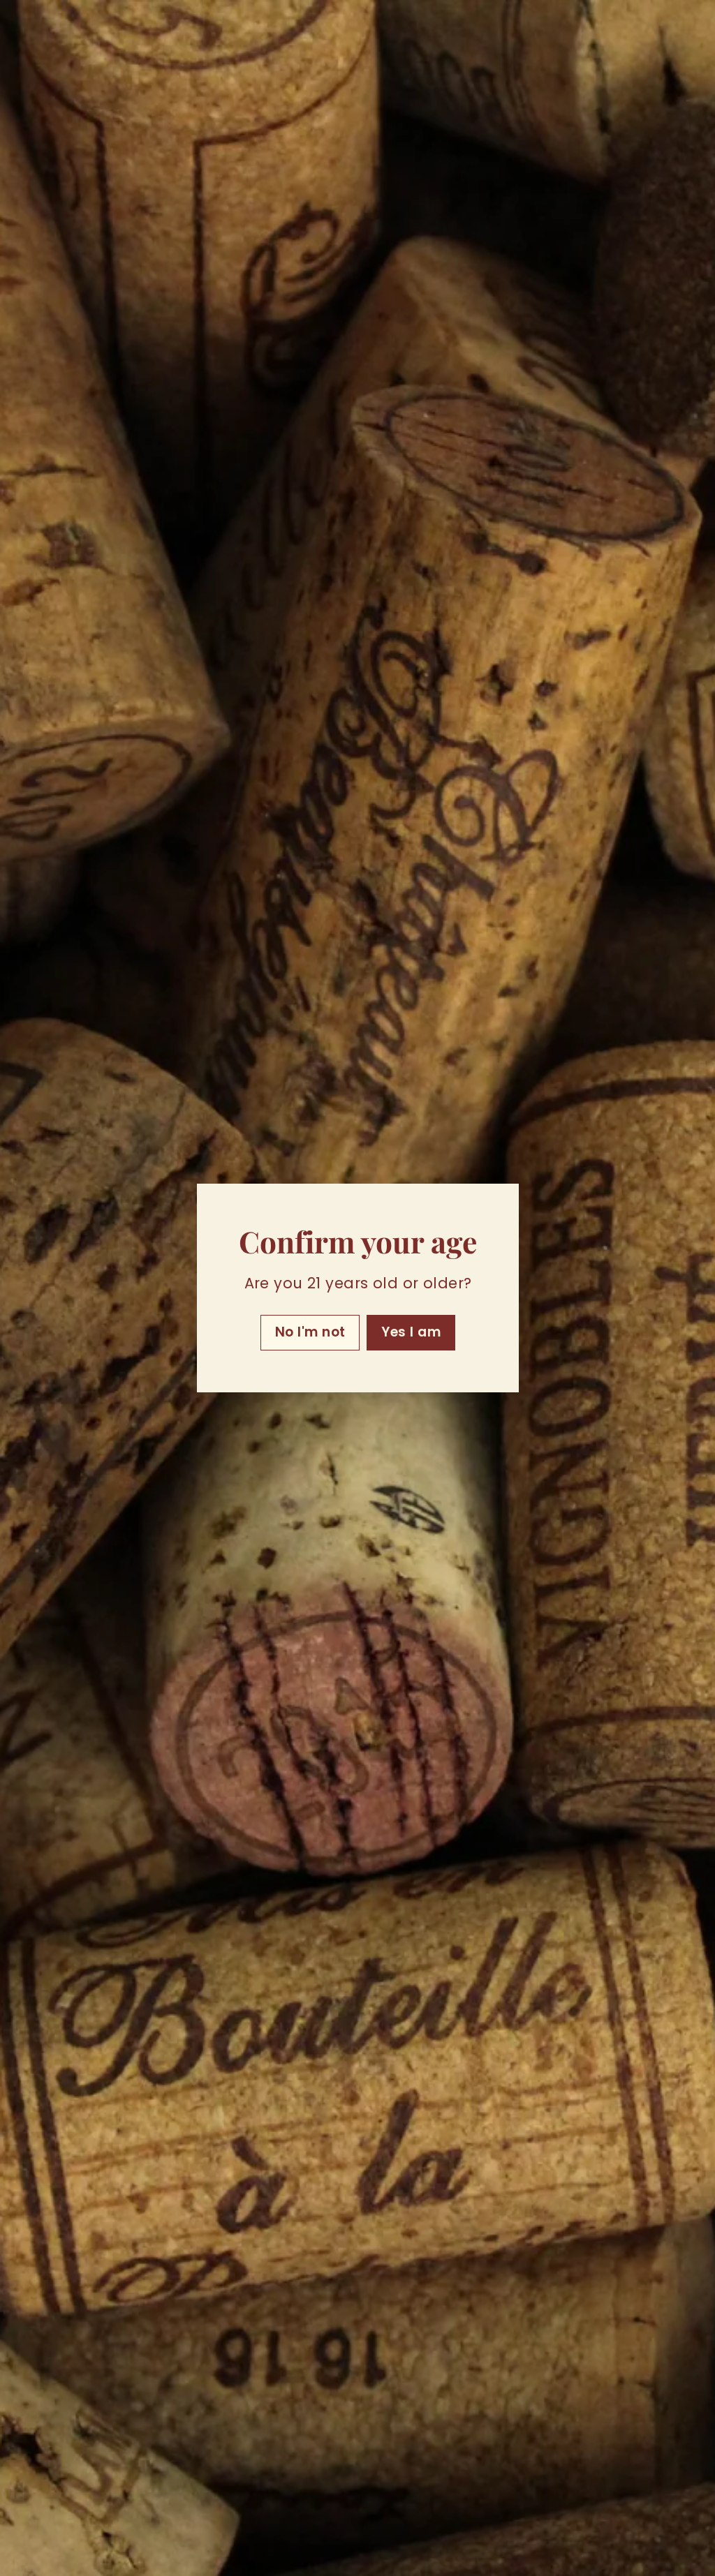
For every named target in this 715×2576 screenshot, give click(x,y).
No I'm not (310, 1332)
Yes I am (411, 1332)
